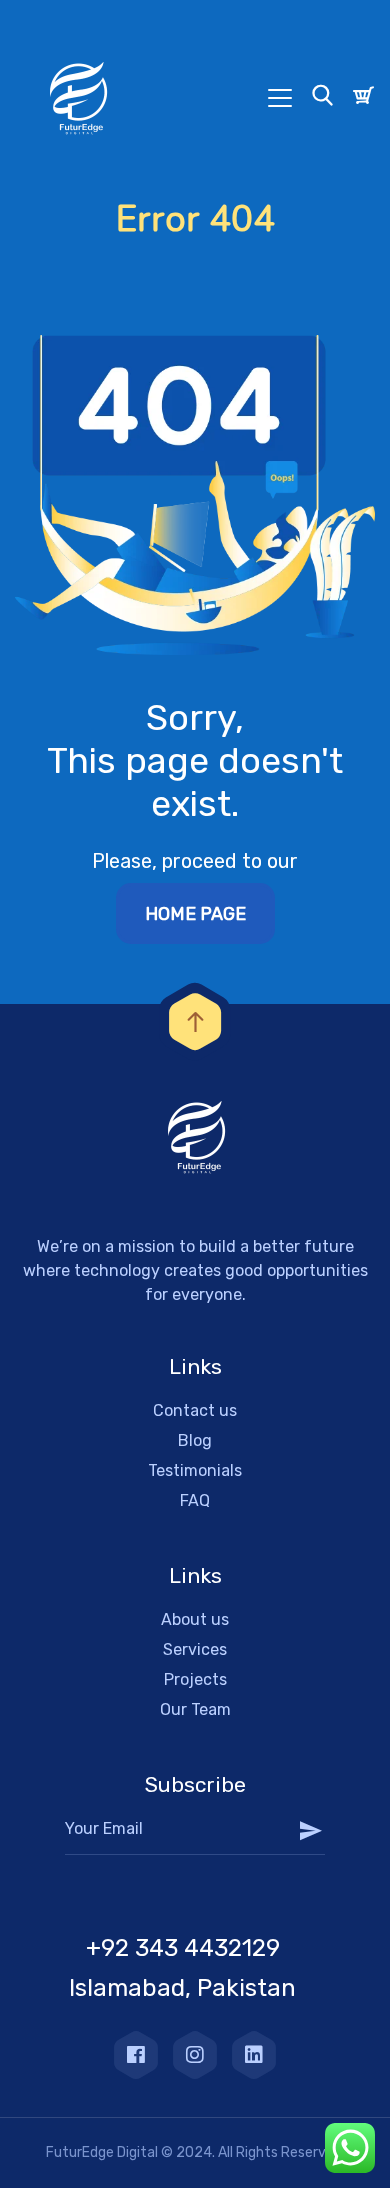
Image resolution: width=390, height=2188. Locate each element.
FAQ (195, 1500)
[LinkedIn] (254, 2055)
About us (195, 1619)
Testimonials (195, 1470)
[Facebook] (136, 2055)
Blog (195, 1440)
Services (195, 1649)
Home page (195, 914)
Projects (195, 1679)
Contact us (195, 1410)
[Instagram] (195, 2055)
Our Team (195, 1709)
